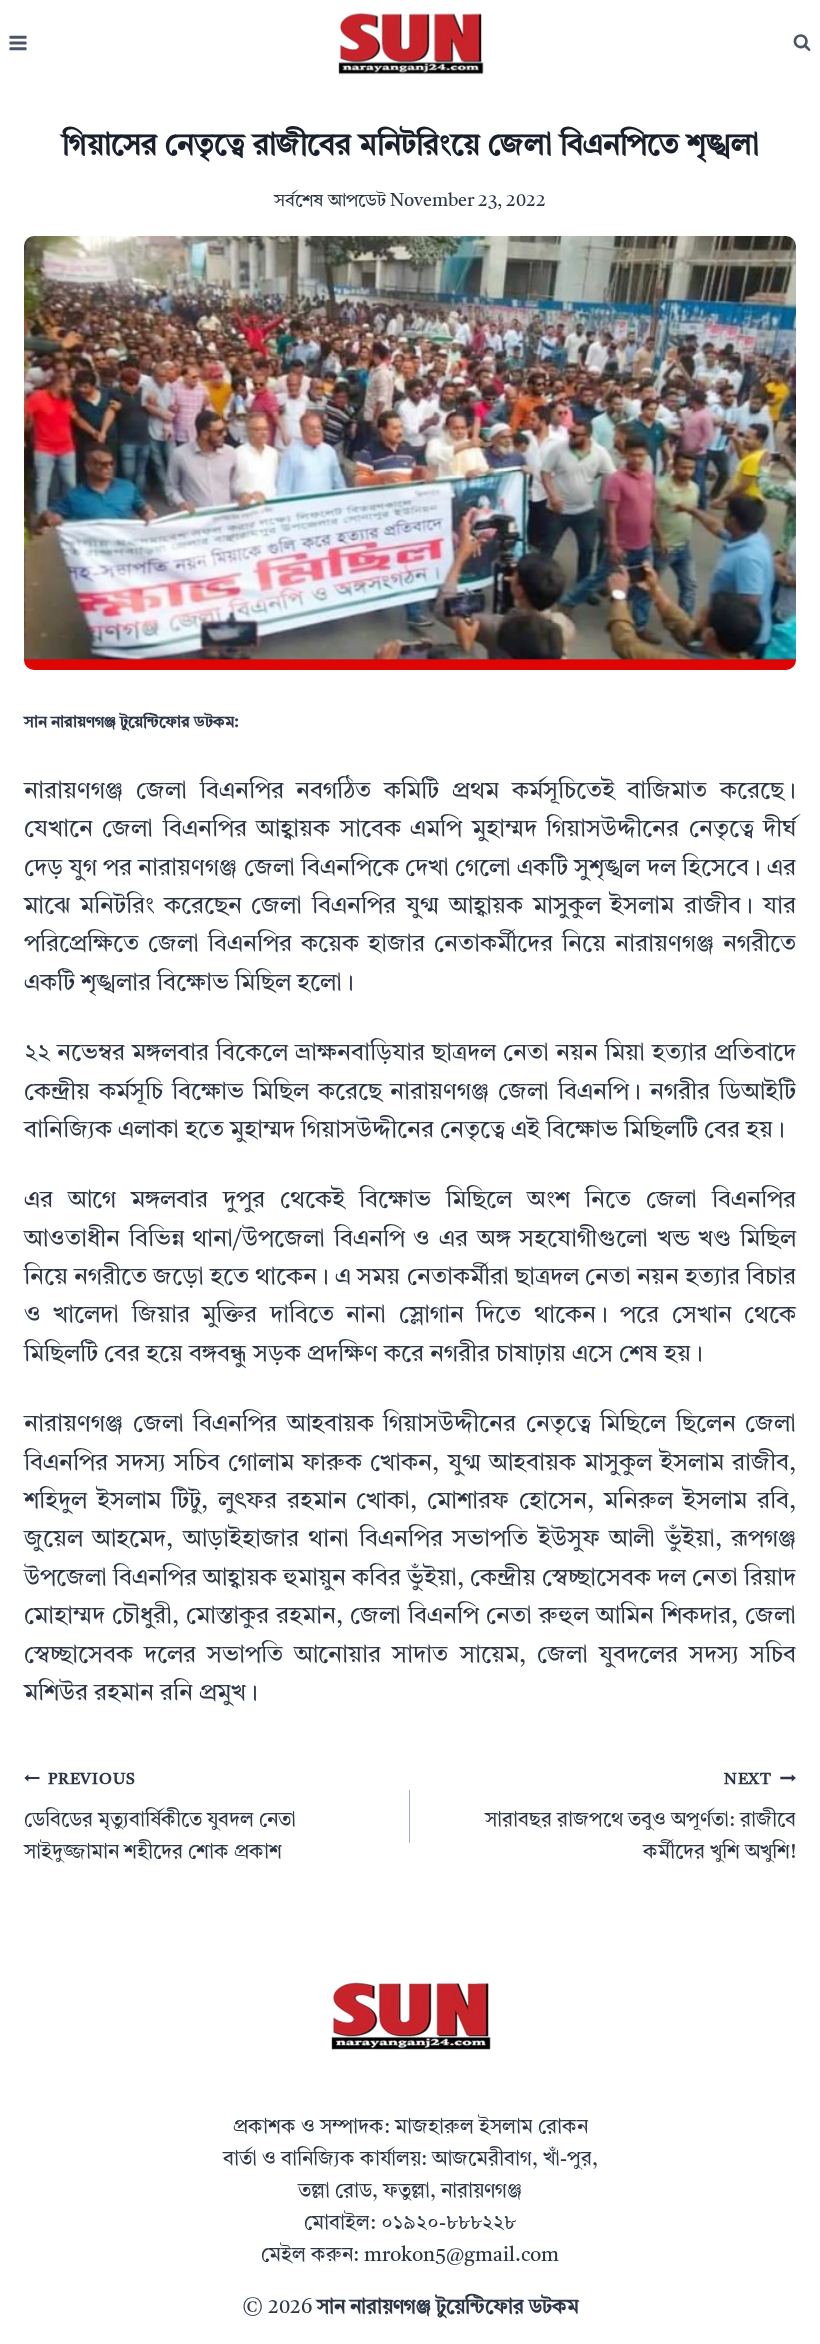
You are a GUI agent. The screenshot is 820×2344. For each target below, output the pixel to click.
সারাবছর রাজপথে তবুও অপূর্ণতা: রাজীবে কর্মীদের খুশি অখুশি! (640, 1817)
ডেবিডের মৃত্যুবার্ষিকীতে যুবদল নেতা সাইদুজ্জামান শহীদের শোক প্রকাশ (160, 1817)
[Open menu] (18, 43)
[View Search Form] (802, 43)
